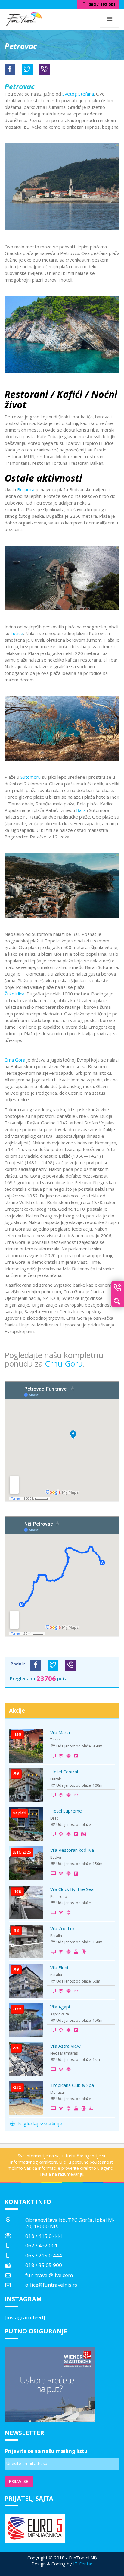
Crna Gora (15, 1060)
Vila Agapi (60, 2007)
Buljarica (26, 489)
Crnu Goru (64, 1363)
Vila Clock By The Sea (72, 1889)
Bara (81, 810)
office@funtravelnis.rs (51, 2285)
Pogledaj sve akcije (39, 2123)
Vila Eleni (59, 1967)
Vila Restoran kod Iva (72, 1850)
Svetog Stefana (78, 94)
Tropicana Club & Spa (72, 2085)
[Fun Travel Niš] (24, 18)
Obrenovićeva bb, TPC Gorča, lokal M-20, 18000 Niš (70, 2223)
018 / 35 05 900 (44, 2265)
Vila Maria (60, 1732)
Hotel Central (64, 1772)
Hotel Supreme (66, 1811)
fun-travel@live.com (49, 2275)
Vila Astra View (65, 2046)
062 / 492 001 (42, 2246)
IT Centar (83, 2564)
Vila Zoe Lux (63, 1928)
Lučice (17, 633)
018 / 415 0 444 (44, 2236)
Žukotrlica (14, 994)
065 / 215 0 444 (44, 2255)
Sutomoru (31, 777)
